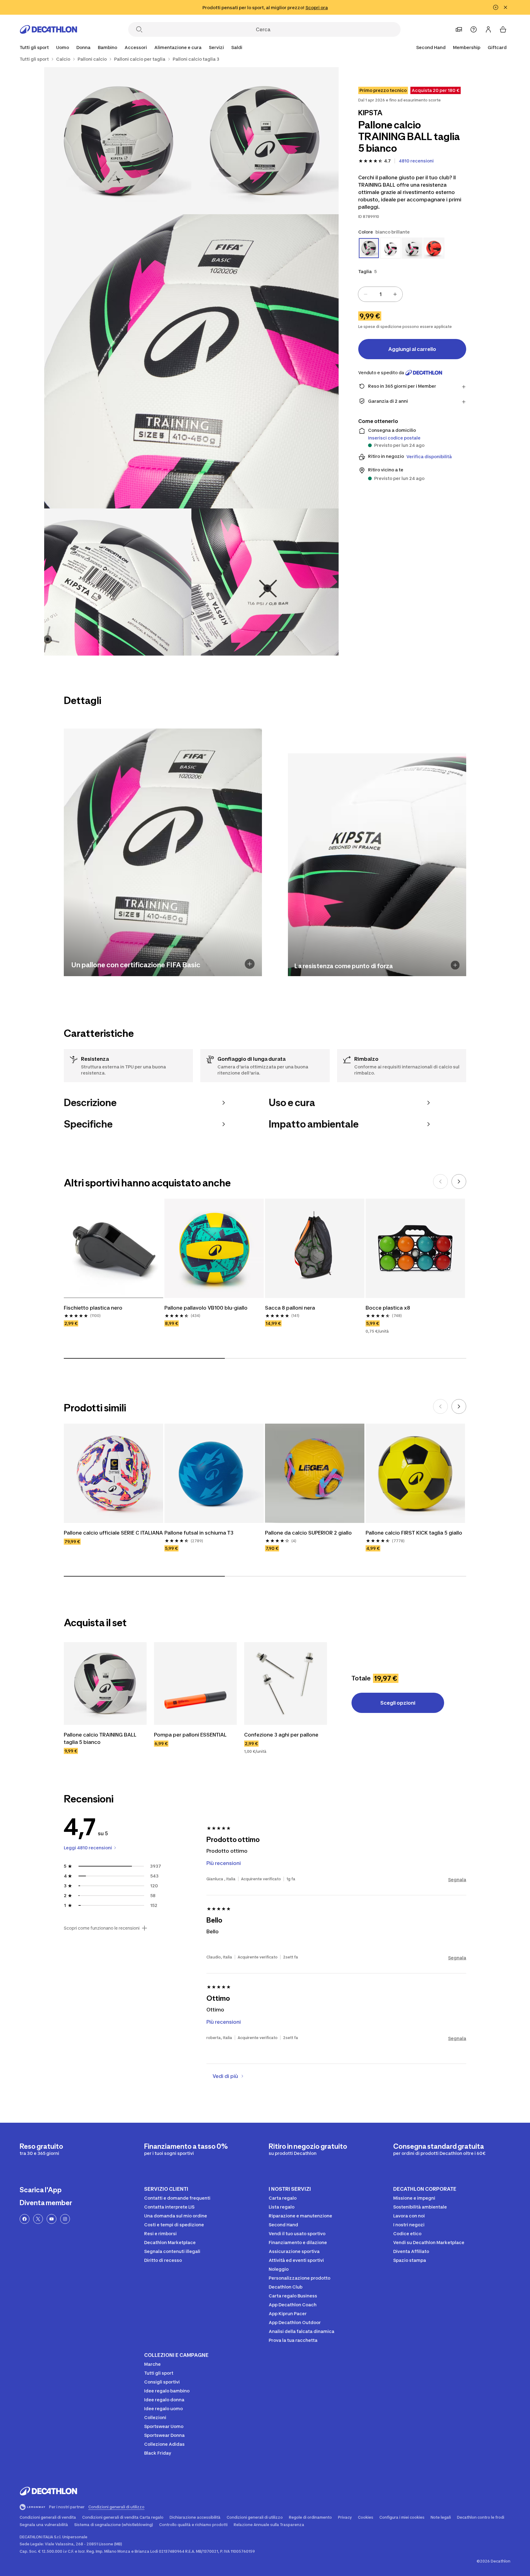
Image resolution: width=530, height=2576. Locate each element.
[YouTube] (52, 2219)
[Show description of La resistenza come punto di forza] (455, 965)
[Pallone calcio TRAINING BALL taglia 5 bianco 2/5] (118, 141)
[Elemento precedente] (440, 1181)
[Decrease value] (366, 294)
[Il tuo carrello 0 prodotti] (503, 29)
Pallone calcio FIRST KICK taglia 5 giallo (414, 1533)
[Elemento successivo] (459, 1181)
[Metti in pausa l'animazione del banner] (496, 7)
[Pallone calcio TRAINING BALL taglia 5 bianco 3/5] (191, 361)
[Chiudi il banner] (505, 7)
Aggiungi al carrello (412, 349)
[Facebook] (25, 2219)
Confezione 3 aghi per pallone (281, 1735)
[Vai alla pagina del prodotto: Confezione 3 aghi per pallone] (286, 1684)
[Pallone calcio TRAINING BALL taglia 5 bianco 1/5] (265, 141)
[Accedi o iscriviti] (488, 29)
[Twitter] (38, 2219)
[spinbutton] (380, 294)
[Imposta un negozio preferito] (459, 29)
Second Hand (431, 47)
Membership (467, 47)
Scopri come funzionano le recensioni (102, 1928)
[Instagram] (65, 2219)
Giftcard (497, 47)
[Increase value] (395, 294)
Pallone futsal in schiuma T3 (199, 1533)
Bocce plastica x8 (388, 1308)
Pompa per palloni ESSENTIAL (190, 1735)
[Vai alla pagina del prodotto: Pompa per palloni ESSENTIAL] (195, 1684)
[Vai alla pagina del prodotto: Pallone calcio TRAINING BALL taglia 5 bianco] (105, 1684)
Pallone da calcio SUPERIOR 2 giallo (308, 1533)
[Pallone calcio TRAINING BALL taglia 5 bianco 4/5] (118, 582)
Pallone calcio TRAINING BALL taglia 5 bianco (101, 1738)
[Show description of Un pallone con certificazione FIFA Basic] (250, 964)
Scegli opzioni (398, 1703)
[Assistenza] (474, 29)
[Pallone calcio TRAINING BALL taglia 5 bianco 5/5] (265, 582)
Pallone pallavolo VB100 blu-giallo (206, 1308)
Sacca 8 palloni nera (290, 1308)
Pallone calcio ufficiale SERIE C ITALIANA (113, 1533)
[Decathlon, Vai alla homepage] (48, 29)
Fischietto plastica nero (93, 1308)
